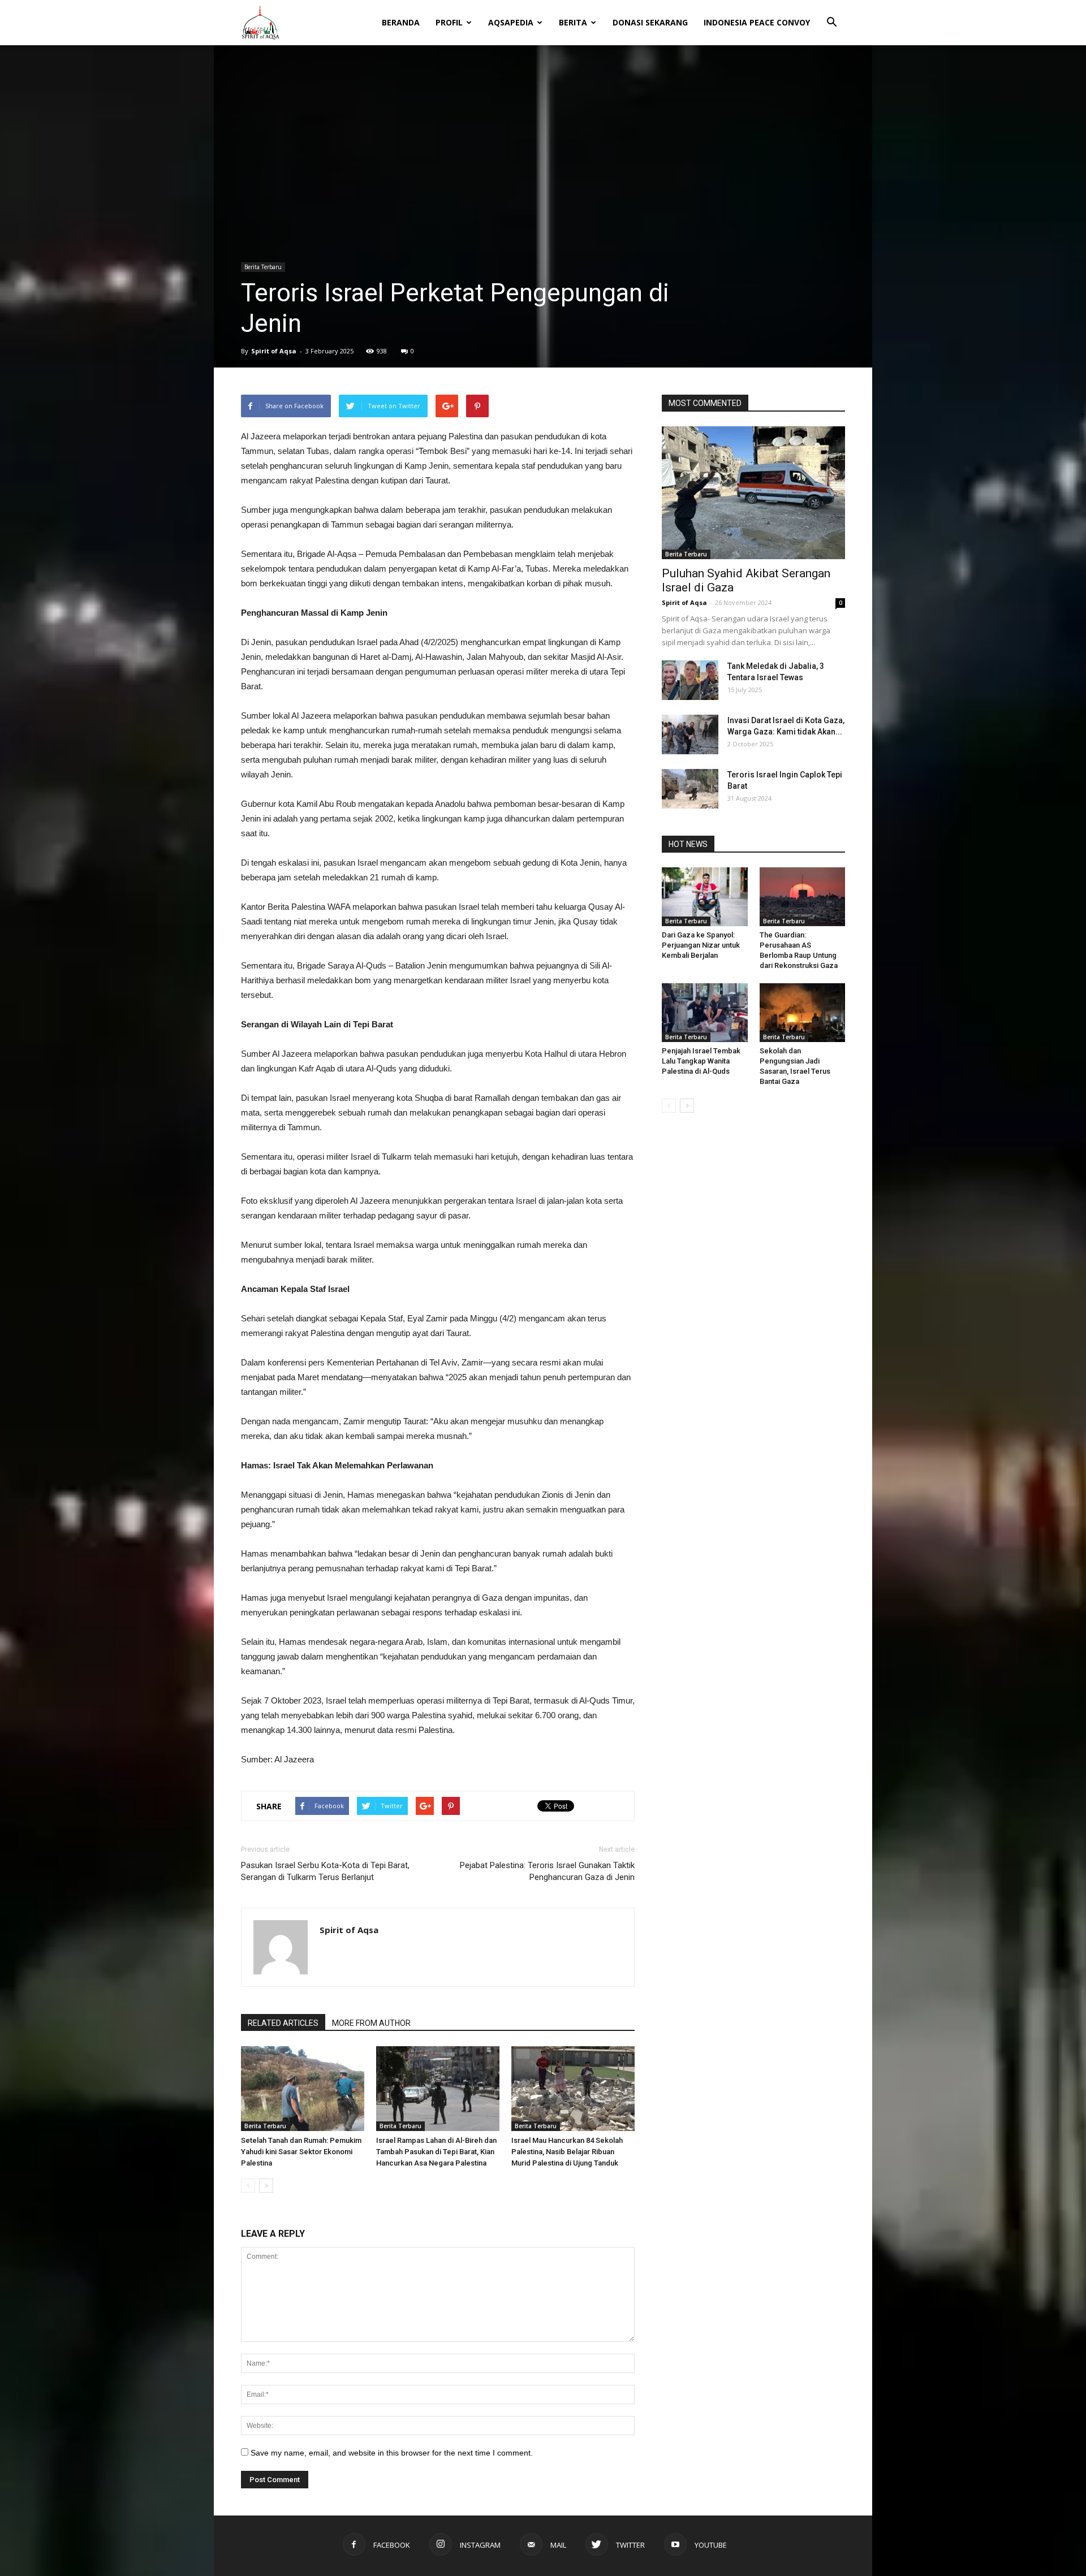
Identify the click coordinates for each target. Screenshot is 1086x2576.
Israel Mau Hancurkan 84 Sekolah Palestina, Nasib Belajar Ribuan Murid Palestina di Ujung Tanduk (567, 2152)
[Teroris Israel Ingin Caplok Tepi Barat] (690, 789)
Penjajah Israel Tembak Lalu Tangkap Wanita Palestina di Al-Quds (701, 1061)
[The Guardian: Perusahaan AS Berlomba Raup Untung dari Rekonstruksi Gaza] (803, 897)
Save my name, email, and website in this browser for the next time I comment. (392, 2453)
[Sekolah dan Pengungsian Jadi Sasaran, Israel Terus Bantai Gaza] (803, 1013)
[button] (831, 15)
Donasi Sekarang (650, 22)
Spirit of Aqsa (274, 351)
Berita (573, 22)
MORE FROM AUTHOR (371, 2023)
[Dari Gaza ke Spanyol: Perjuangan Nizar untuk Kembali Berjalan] (705, 897)
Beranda (401, 22)
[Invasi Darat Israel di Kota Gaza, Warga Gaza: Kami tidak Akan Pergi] (690, 734)
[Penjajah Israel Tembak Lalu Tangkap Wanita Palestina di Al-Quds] (705, 1013)
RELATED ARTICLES (283, 2023)
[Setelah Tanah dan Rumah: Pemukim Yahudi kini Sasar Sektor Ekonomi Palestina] (303, 2089)
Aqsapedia (511, 22)
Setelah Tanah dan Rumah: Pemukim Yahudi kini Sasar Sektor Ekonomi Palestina (301, 2152)
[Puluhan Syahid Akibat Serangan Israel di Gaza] (753, 493)
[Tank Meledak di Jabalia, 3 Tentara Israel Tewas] (690, 680)
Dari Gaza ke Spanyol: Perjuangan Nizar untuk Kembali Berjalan (701, 945)
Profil (449, 22)
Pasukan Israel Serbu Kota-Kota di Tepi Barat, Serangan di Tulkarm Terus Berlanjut (325, 1871)
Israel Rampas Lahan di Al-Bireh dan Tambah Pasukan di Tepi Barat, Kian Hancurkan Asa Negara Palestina (436, 2152)
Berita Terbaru (263, 267)
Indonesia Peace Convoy (757, 22)
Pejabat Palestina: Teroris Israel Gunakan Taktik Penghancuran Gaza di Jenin (547, 1871)
